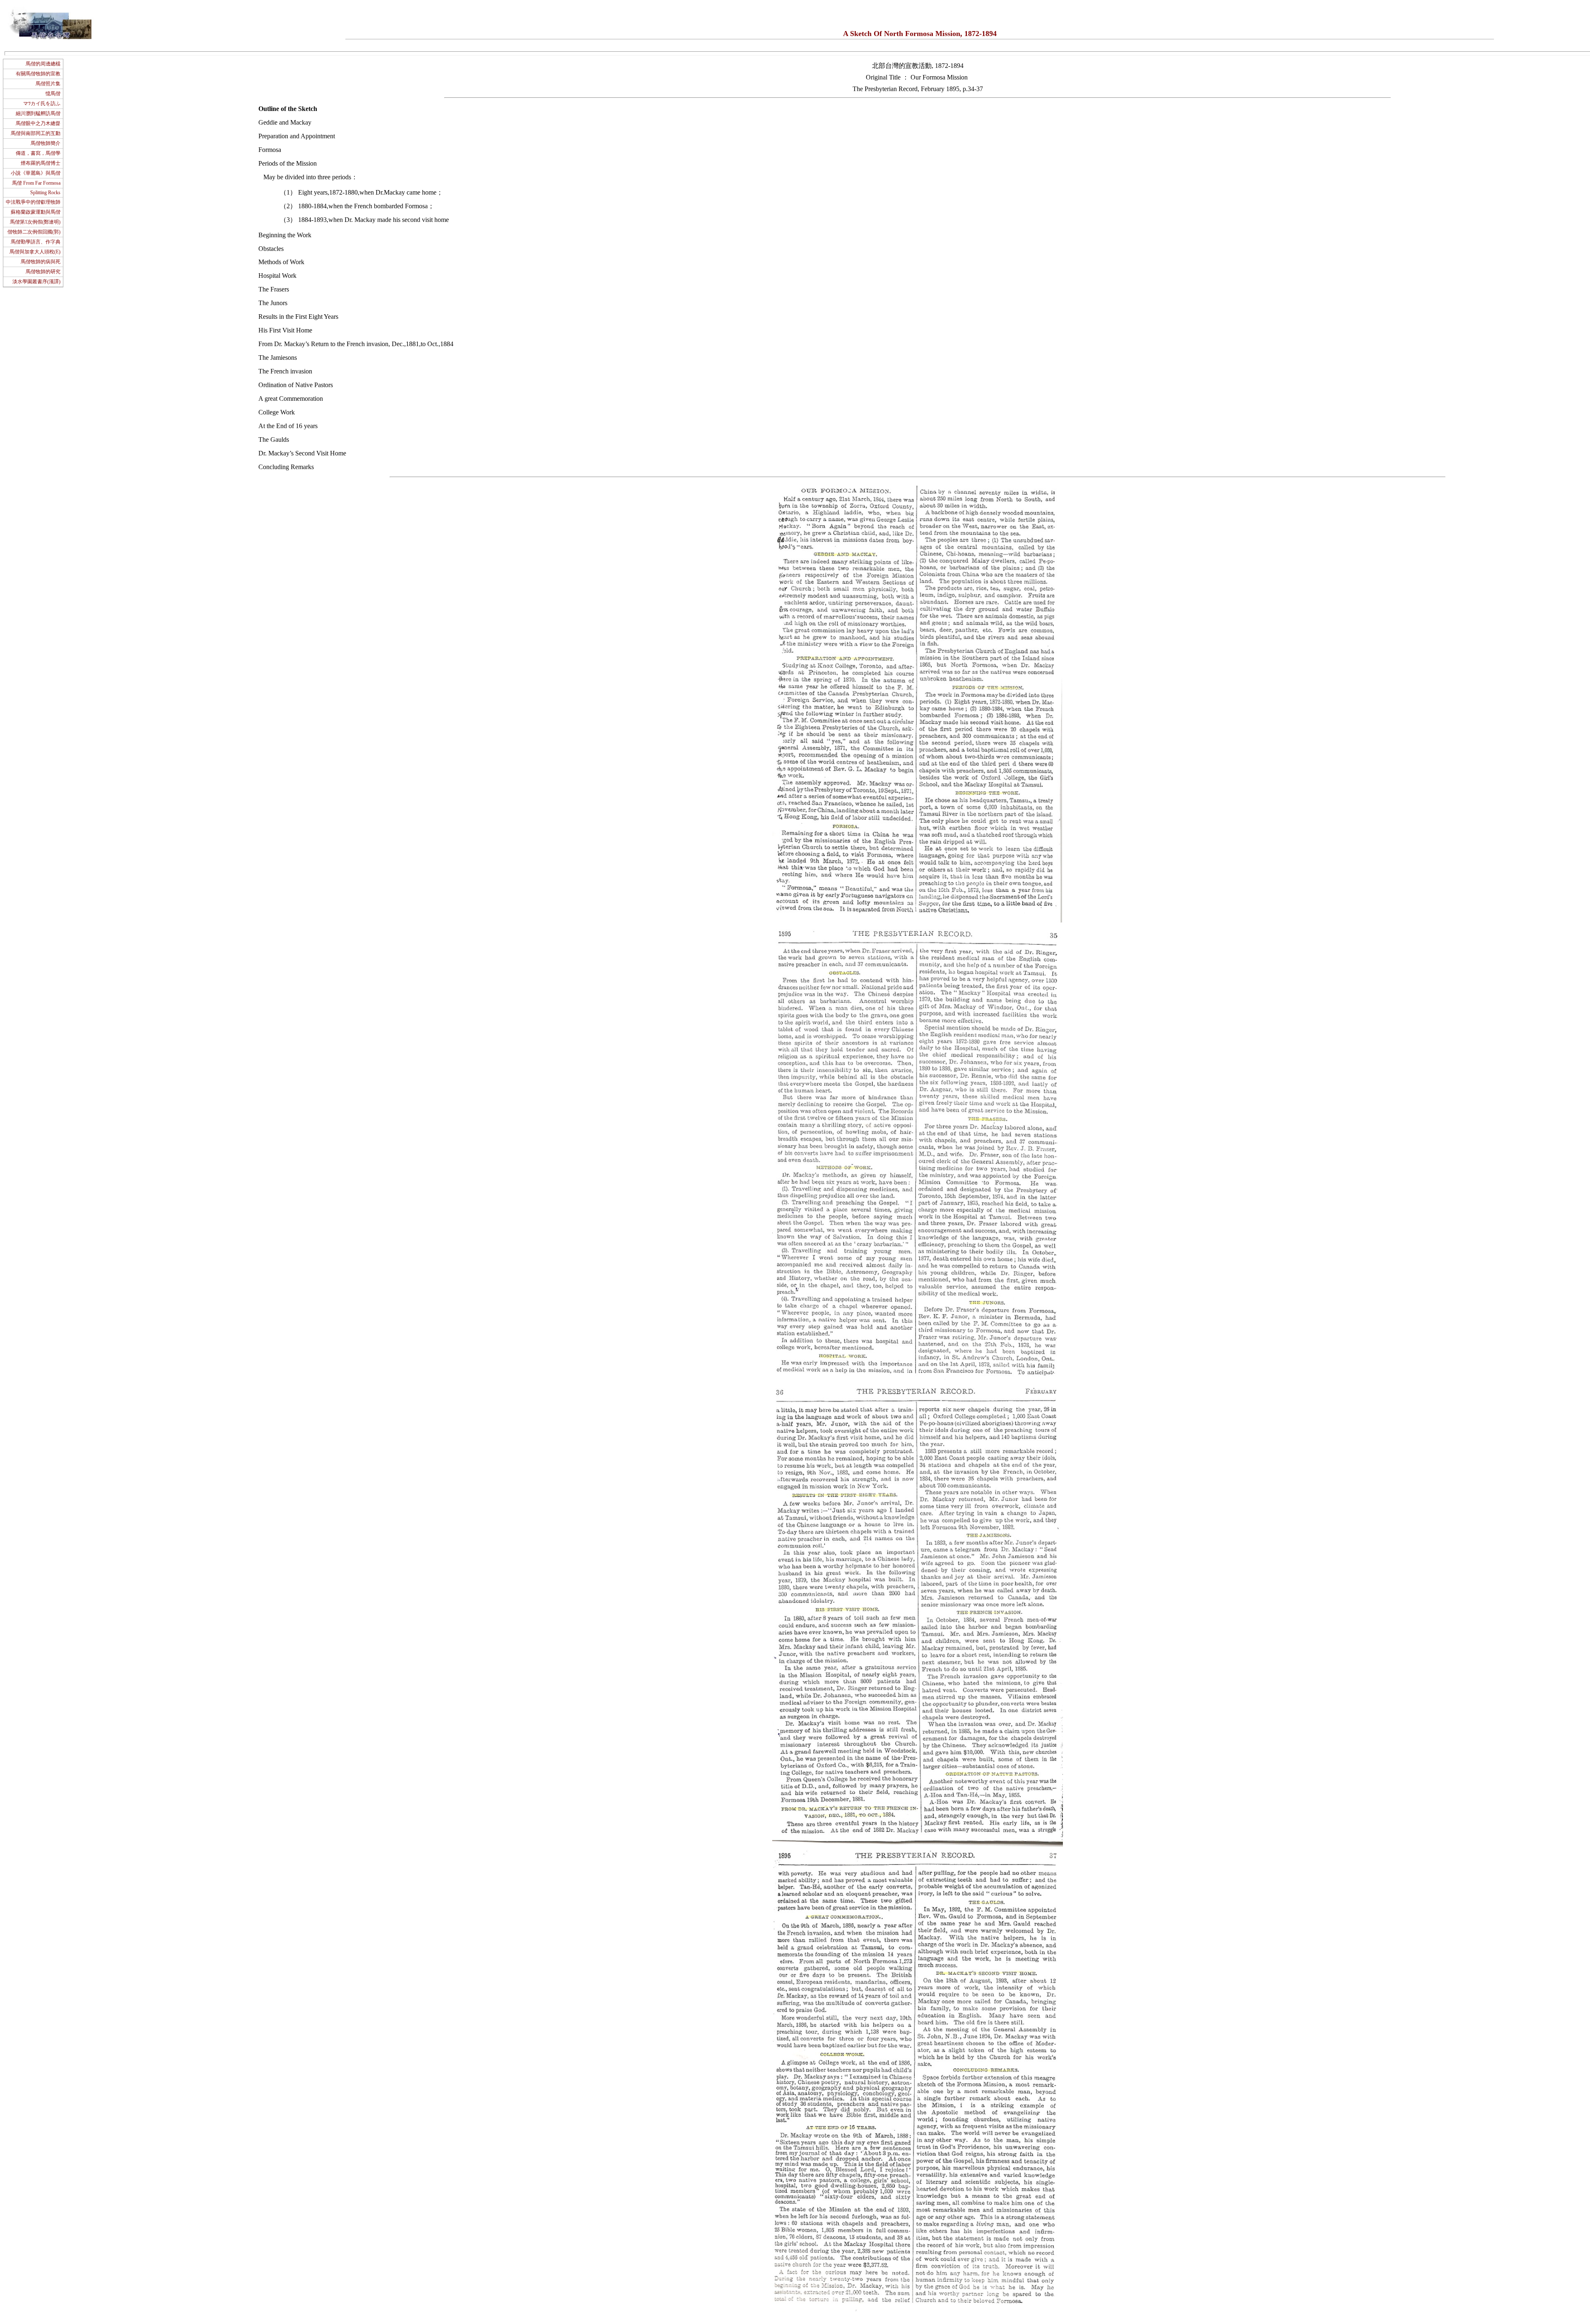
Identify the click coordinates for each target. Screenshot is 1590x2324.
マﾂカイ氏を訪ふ (42, 104)
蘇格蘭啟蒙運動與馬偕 (36, 212)
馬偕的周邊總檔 (43, 64)
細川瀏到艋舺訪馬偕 (38, 113)
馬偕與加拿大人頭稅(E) (35, 252)
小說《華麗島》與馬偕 (36, 173)
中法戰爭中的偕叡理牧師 (33, 202)
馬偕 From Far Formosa (36, 183)
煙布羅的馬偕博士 (41, 163)
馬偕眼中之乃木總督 (38, 123)
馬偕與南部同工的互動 (36, 133)
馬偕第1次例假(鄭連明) (35, 222)
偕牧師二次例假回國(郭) (34, 232)
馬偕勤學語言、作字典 (36, 242)
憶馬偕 (53, 94)
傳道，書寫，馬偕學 (38, 153)
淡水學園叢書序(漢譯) (36, 282)
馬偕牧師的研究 (43, 272)
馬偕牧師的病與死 (41, 262)
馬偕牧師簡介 (46, 143)
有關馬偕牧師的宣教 (38, 74)
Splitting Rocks (45, 193)
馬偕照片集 (48, 84)
